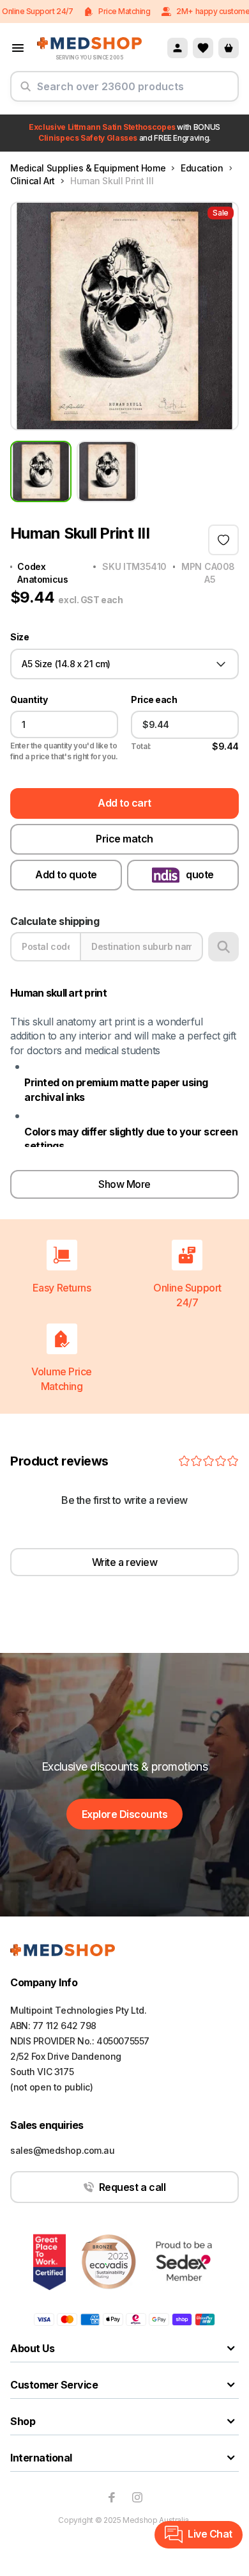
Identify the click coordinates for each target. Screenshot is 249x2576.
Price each (154, 700)
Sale (221, 213)
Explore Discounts (125, 1814)
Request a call (132, 2187)
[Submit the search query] (26, 91)
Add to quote (66, 874)
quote (200, 874)
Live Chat (210, 2534)
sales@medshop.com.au (63, 2150)
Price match (124, 839)
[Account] (177, 48)
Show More (124, 1184)
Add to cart (124, 803)
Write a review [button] (124, 1562)
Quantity (29, 700)
